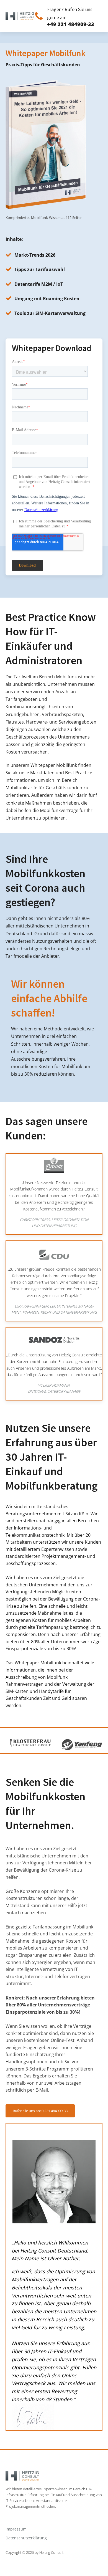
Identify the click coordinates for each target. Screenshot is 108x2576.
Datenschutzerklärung (26, 2538)
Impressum (16, 2529)
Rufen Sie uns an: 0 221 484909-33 (40, 2111)
